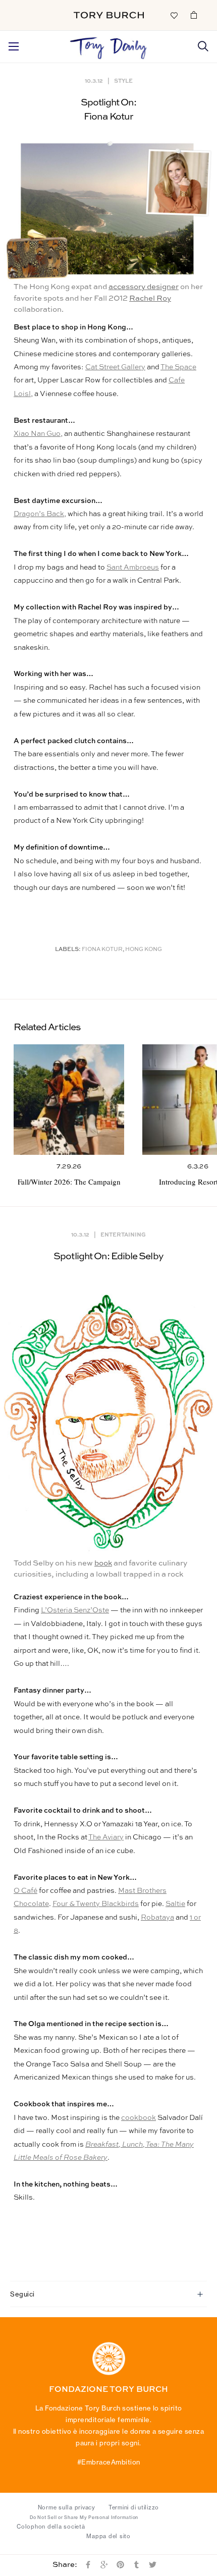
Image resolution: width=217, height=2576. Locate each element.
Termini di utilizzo (134, 2507)
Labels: (68, 950)
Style (123, 80)
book (103, 1563)
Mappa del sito (108, 2536)
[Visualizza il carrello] (194, 15)
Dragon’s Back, (40, 514)
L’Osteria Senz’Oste (75, 1610)
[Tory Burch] (109, 15)
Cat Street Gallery (115, 367)
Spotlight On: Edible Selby (108, 1256)
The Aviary (106, 1837)
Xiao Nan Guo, (38, 434)
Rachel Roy (150, 298)
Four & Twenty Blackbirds (96, 1904)
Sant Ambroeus (133, 568)
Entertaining (123, 1234)
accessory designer (144, 287)
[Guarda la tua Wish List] (174, 15)
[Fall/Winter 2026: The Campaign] (69, 1100)
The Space (178, 367)
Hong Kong (144, 950)
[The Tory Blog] (108, 45)
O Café (25, 1891)
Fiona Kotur (102, 950)
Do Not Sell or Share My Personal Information (84, 2517)
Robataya (157, 1918)
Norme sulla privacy (67, 2507)
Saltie (175, 1904)
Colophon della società (51, 2527)
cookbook (139, 2118)
